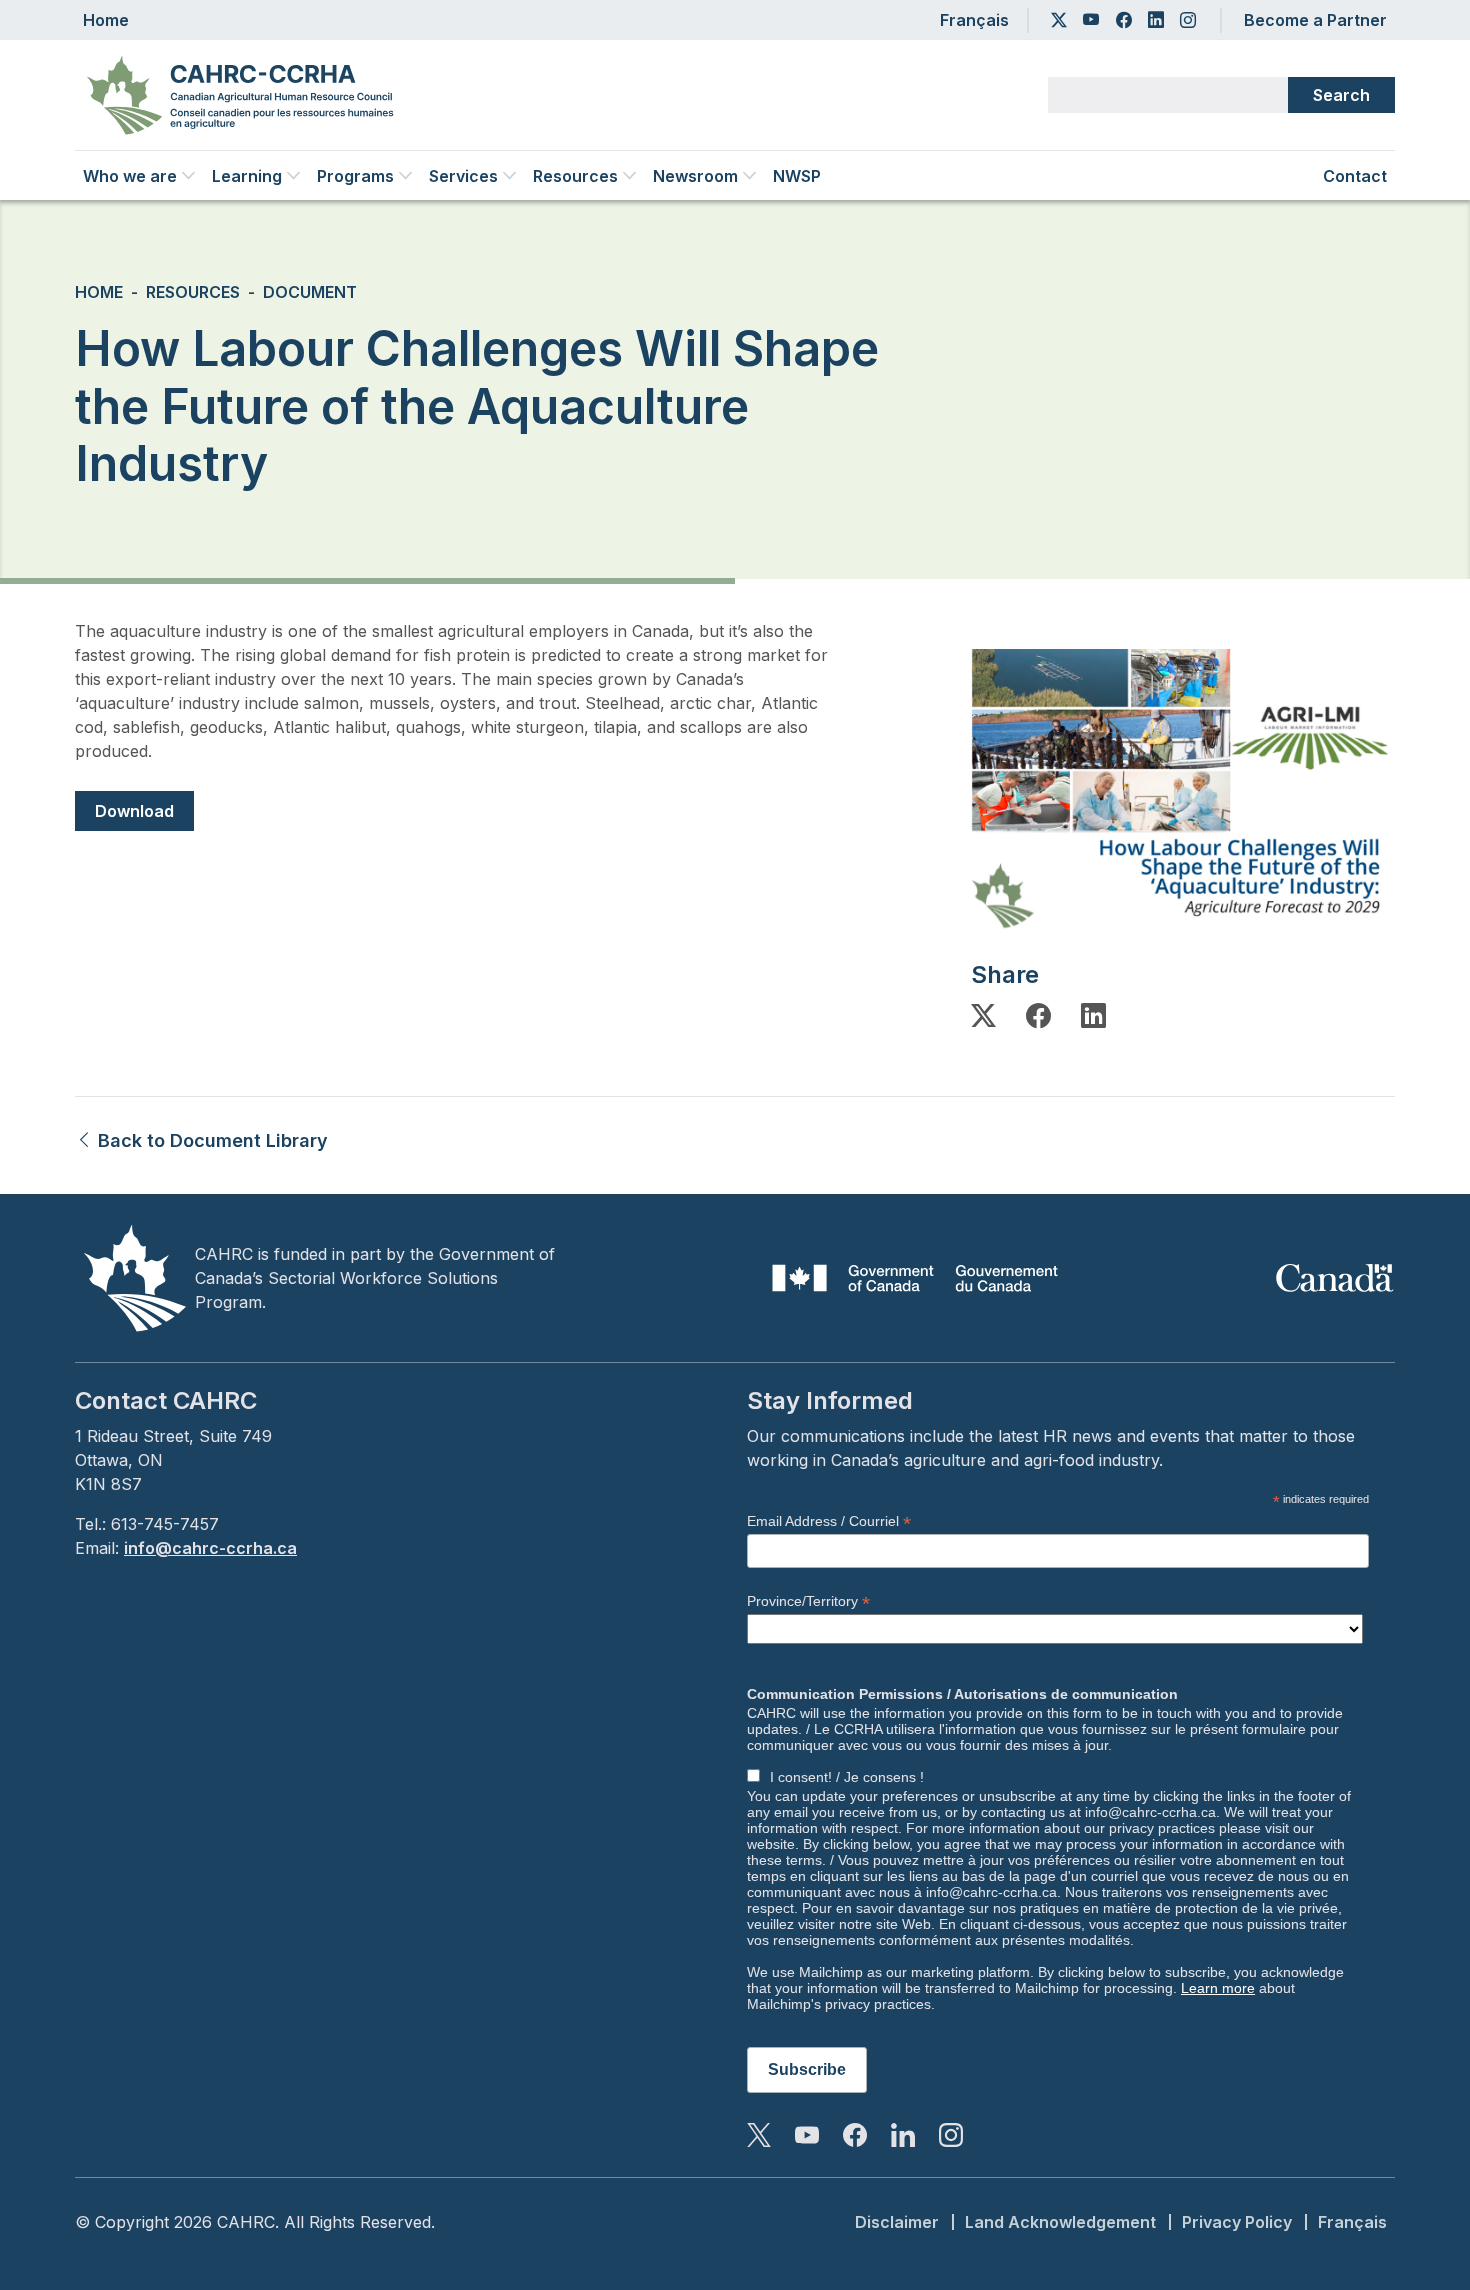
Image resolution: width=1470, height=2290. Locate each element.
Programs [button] (355, 176)
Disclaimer (897, 2222)
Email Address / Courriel (829, 1521)
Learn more (1218, 1988)
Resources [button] (575, 176)
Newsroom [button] (695, 176)
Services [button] (463, 176)
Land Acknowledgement (1060, 2222)
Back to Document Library (210, 1140)
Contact (1355, 176)
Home (106, 20)
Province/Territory (808, 1601)
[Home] (248, 95)
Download (134, 811)
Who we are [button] (130, 176)
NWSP (797, 176)
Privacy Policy (1237, 2222)
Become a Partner (1315, 20)
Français (974, 20)
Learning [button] (247, 176)
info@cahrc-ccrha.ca (210, 1548)
